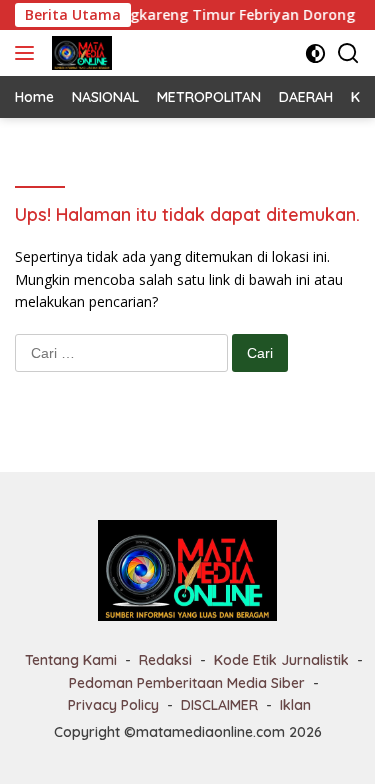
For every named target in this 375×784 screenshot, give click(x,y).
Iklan (295, 705)
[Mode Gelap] (315, 53)
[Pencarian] (348, 53)
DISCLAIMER (219, 705)
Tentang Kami (71, 660)
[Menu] (28, 53)
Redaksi (165, 660)
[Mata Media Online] (79, 53)
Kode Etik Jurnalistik (281, 660)
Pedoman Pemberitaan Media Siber (187, 683)
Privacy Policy (113, 705)
